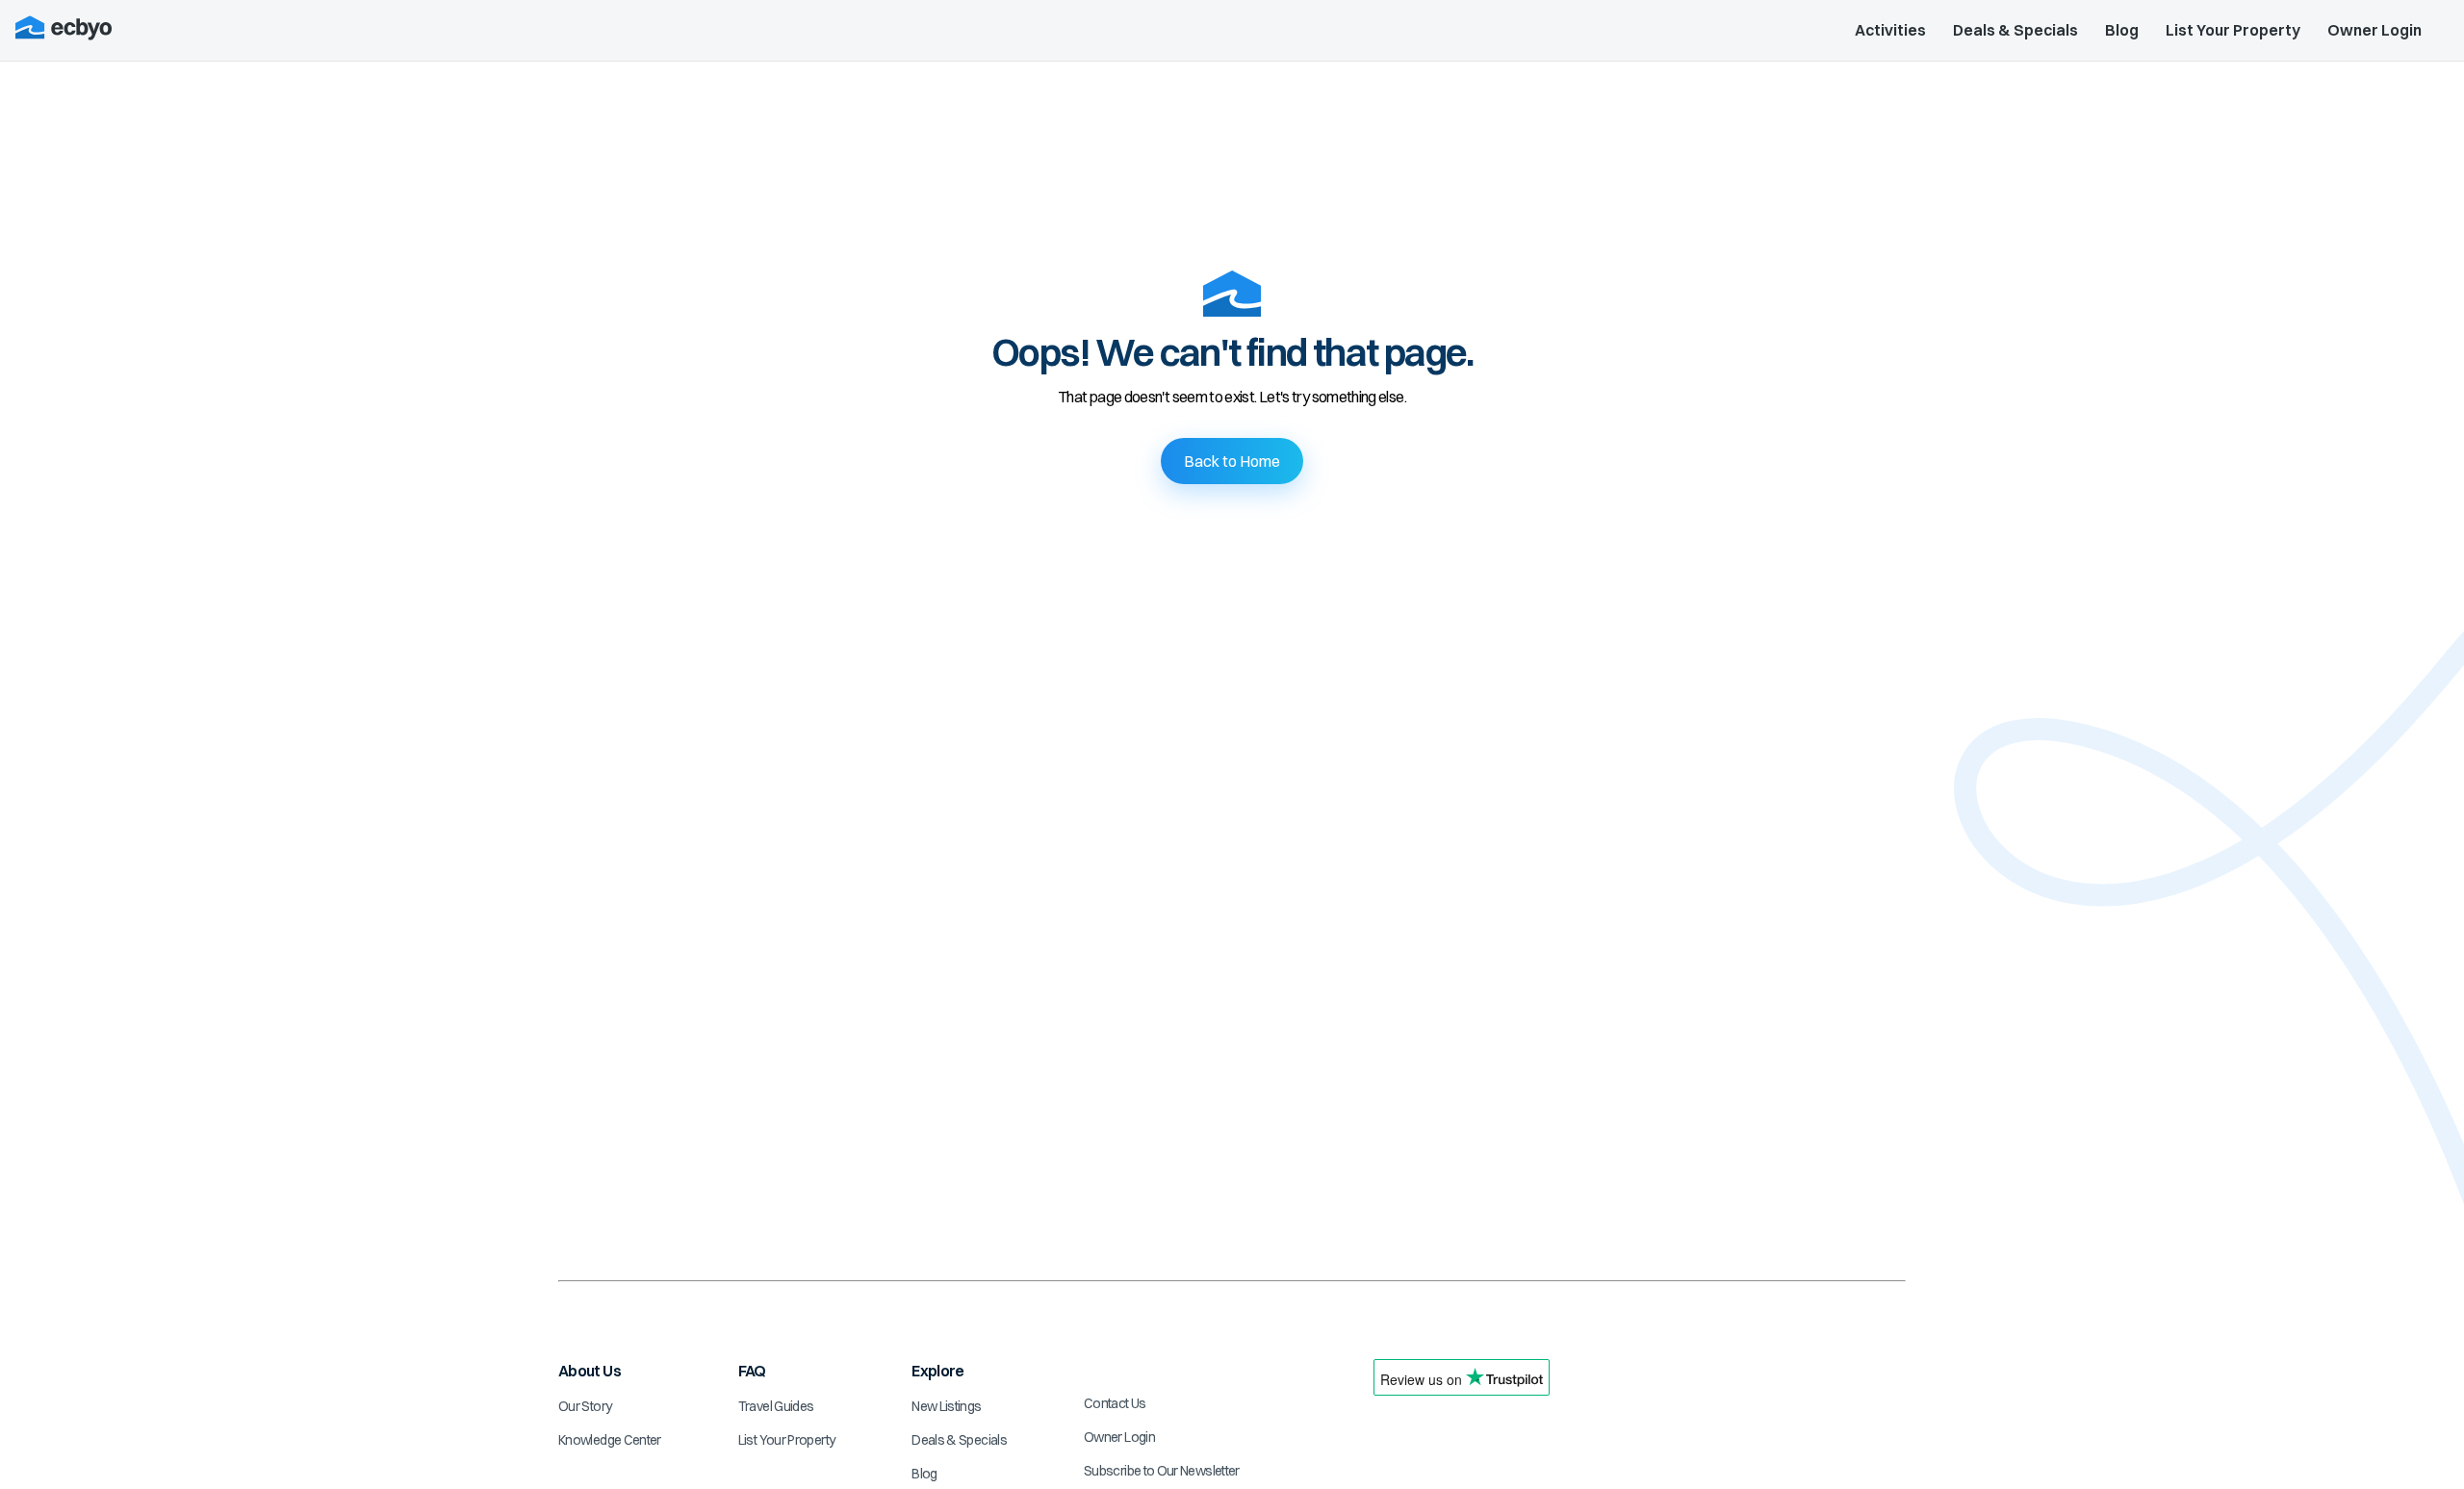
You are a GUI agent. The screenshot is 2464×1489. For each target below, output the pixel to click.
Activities (1890, 30)
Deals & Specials (2015, 30)
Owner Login (2374, 30)
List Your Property (2233, 30)
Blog (2122, 30)
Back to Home (1232, 461)
